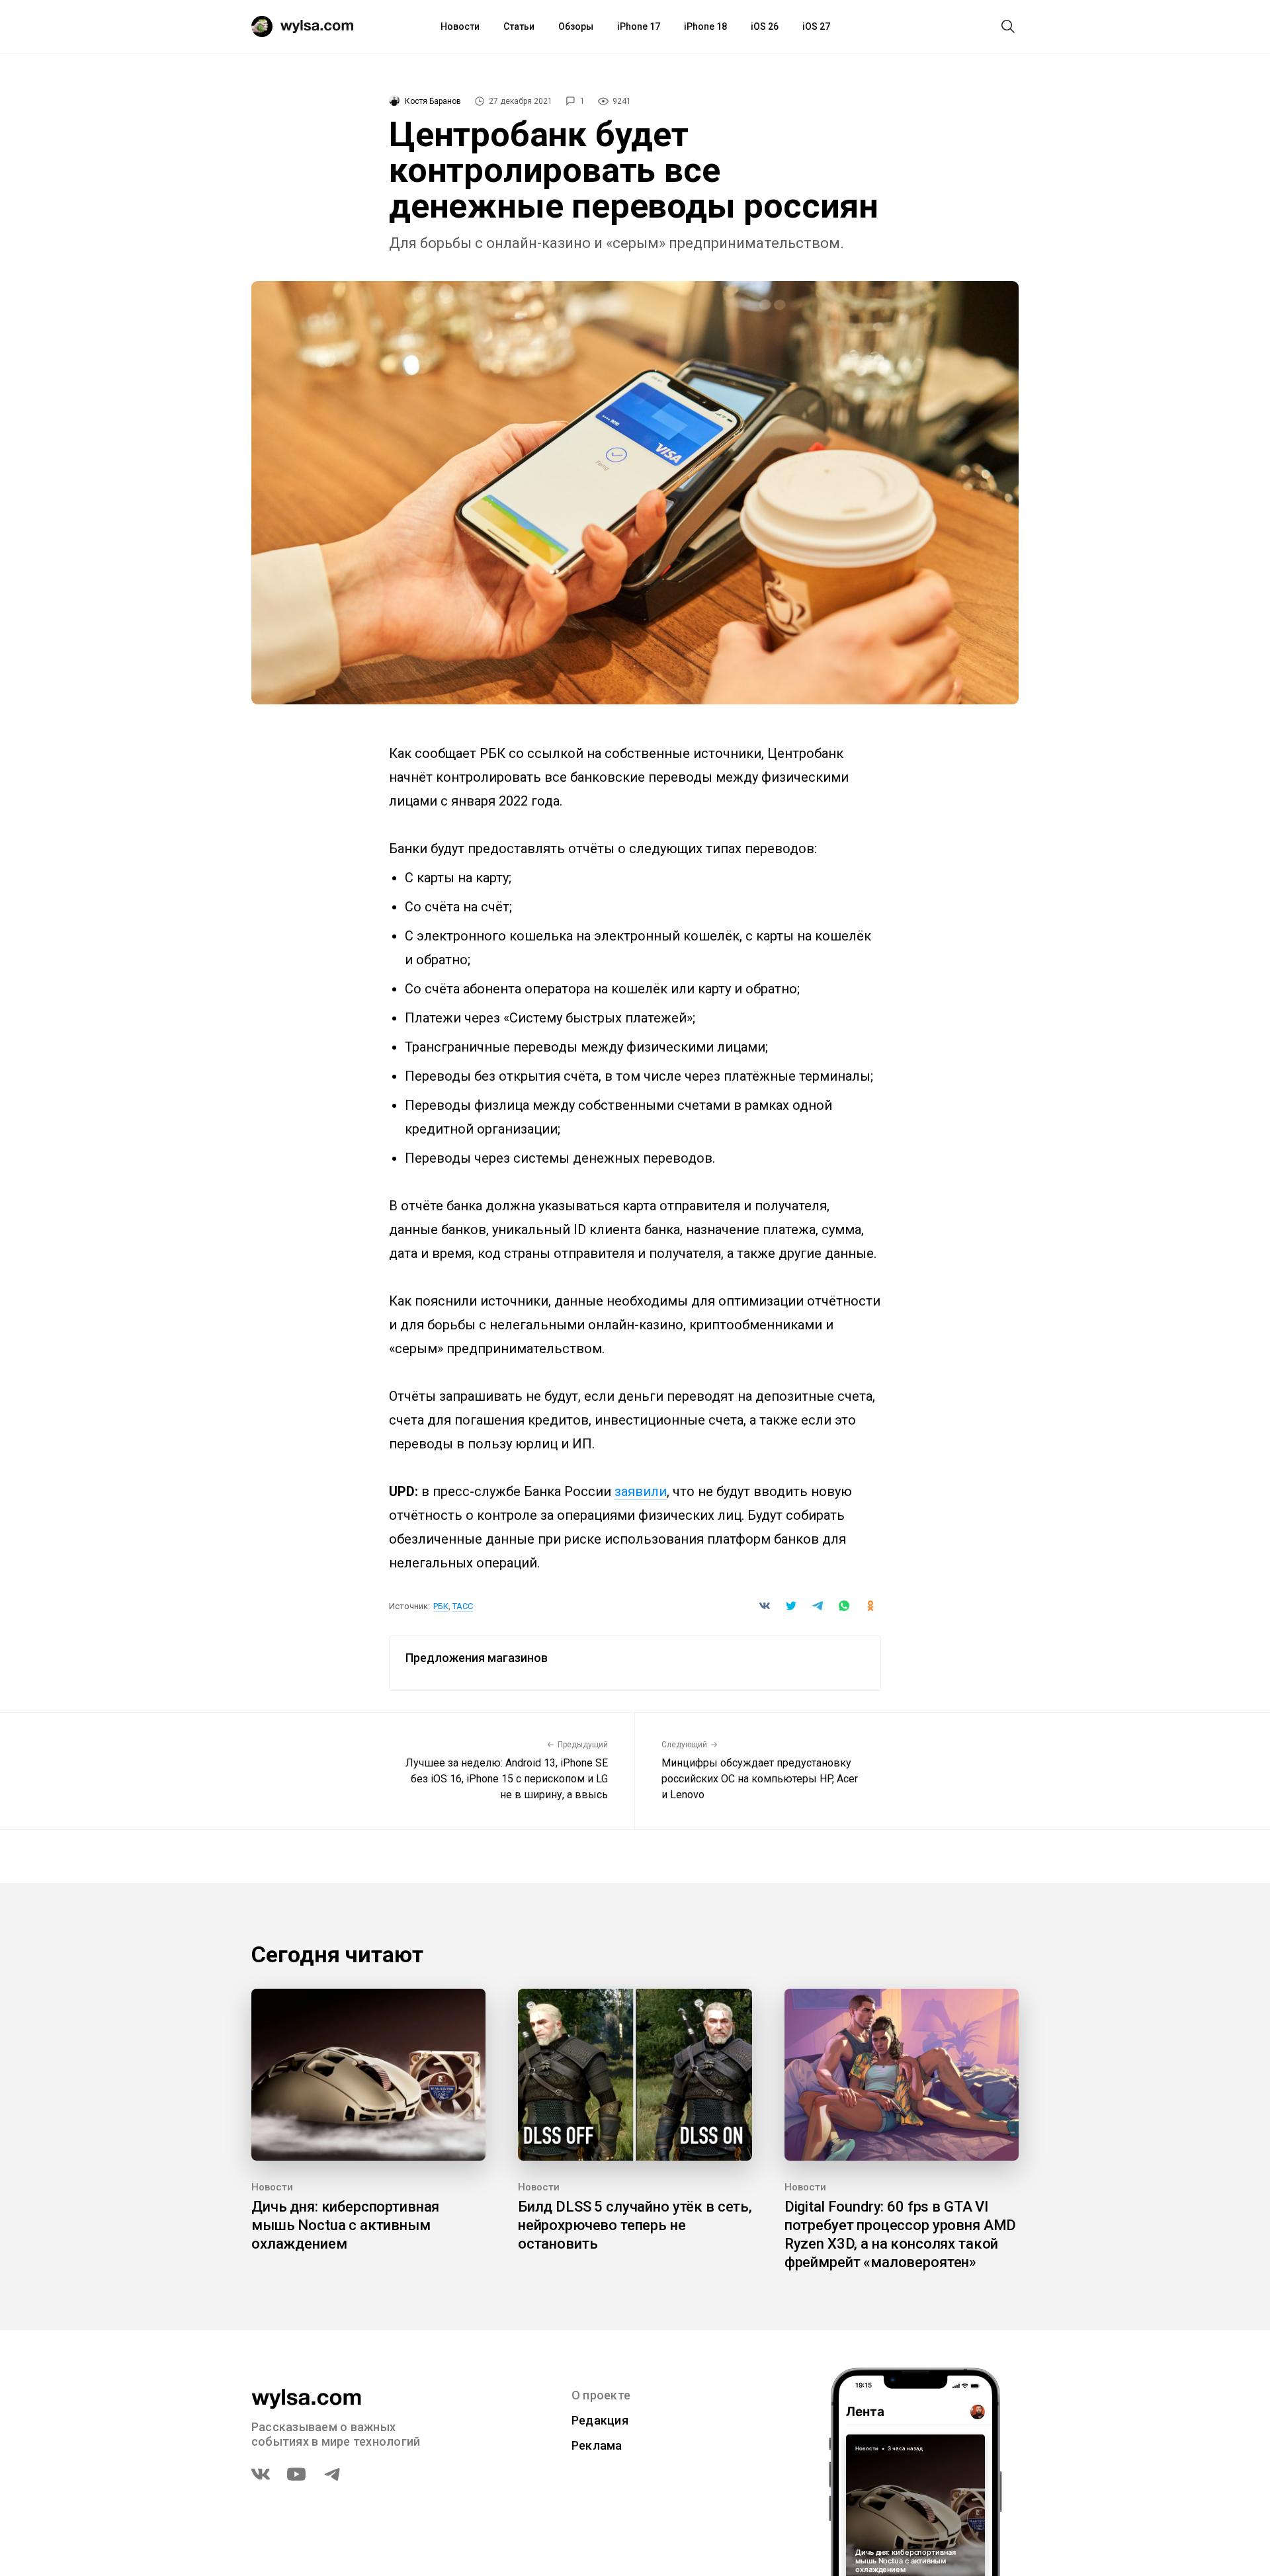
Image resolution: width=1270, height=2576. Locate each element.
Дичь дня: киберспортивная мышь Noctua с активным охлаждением (345, 2225)
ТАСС (463, 1606)
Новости (460, 26)
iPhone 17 (639, 26)
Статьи (519, 26)
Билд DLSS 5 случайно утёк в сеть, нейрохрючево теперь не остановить (635, 2225)
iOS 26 (765, 26)
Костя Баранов (433, 101)
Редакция (600, 2420)
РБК (441, 1606)
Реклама (597, 2445)
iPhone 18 (705, 26)
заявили (641, 1491)
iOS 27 (816, 26)
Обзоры (576, 26)
